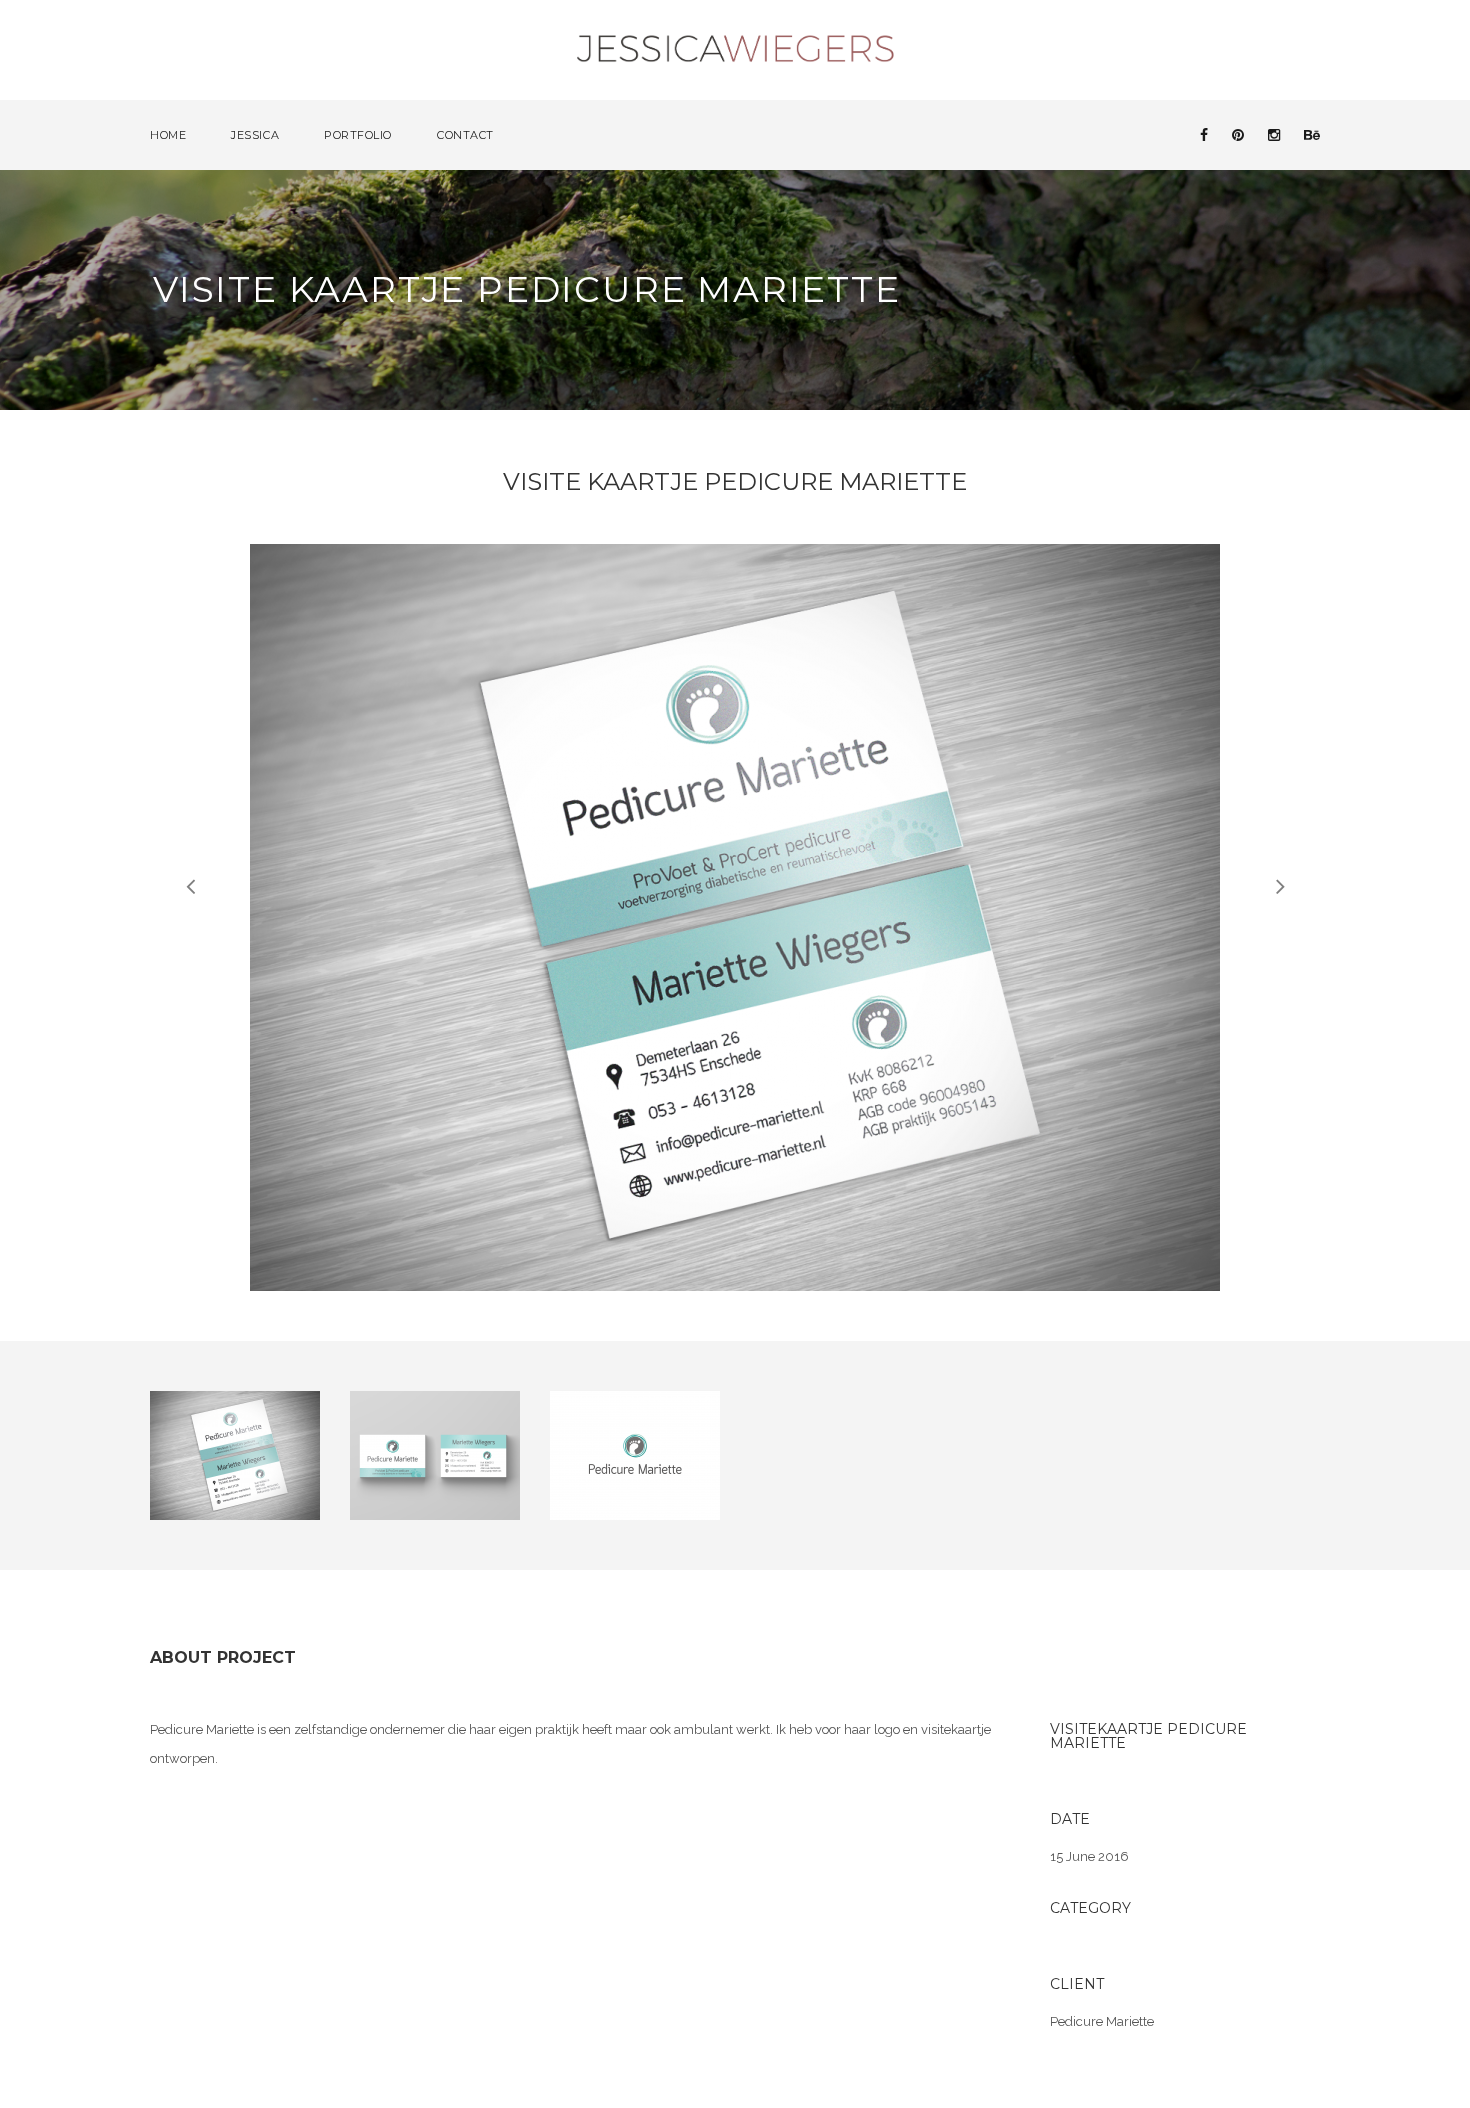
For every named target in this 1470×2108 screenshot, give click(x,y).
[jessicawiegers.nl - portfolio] (736, 48)
